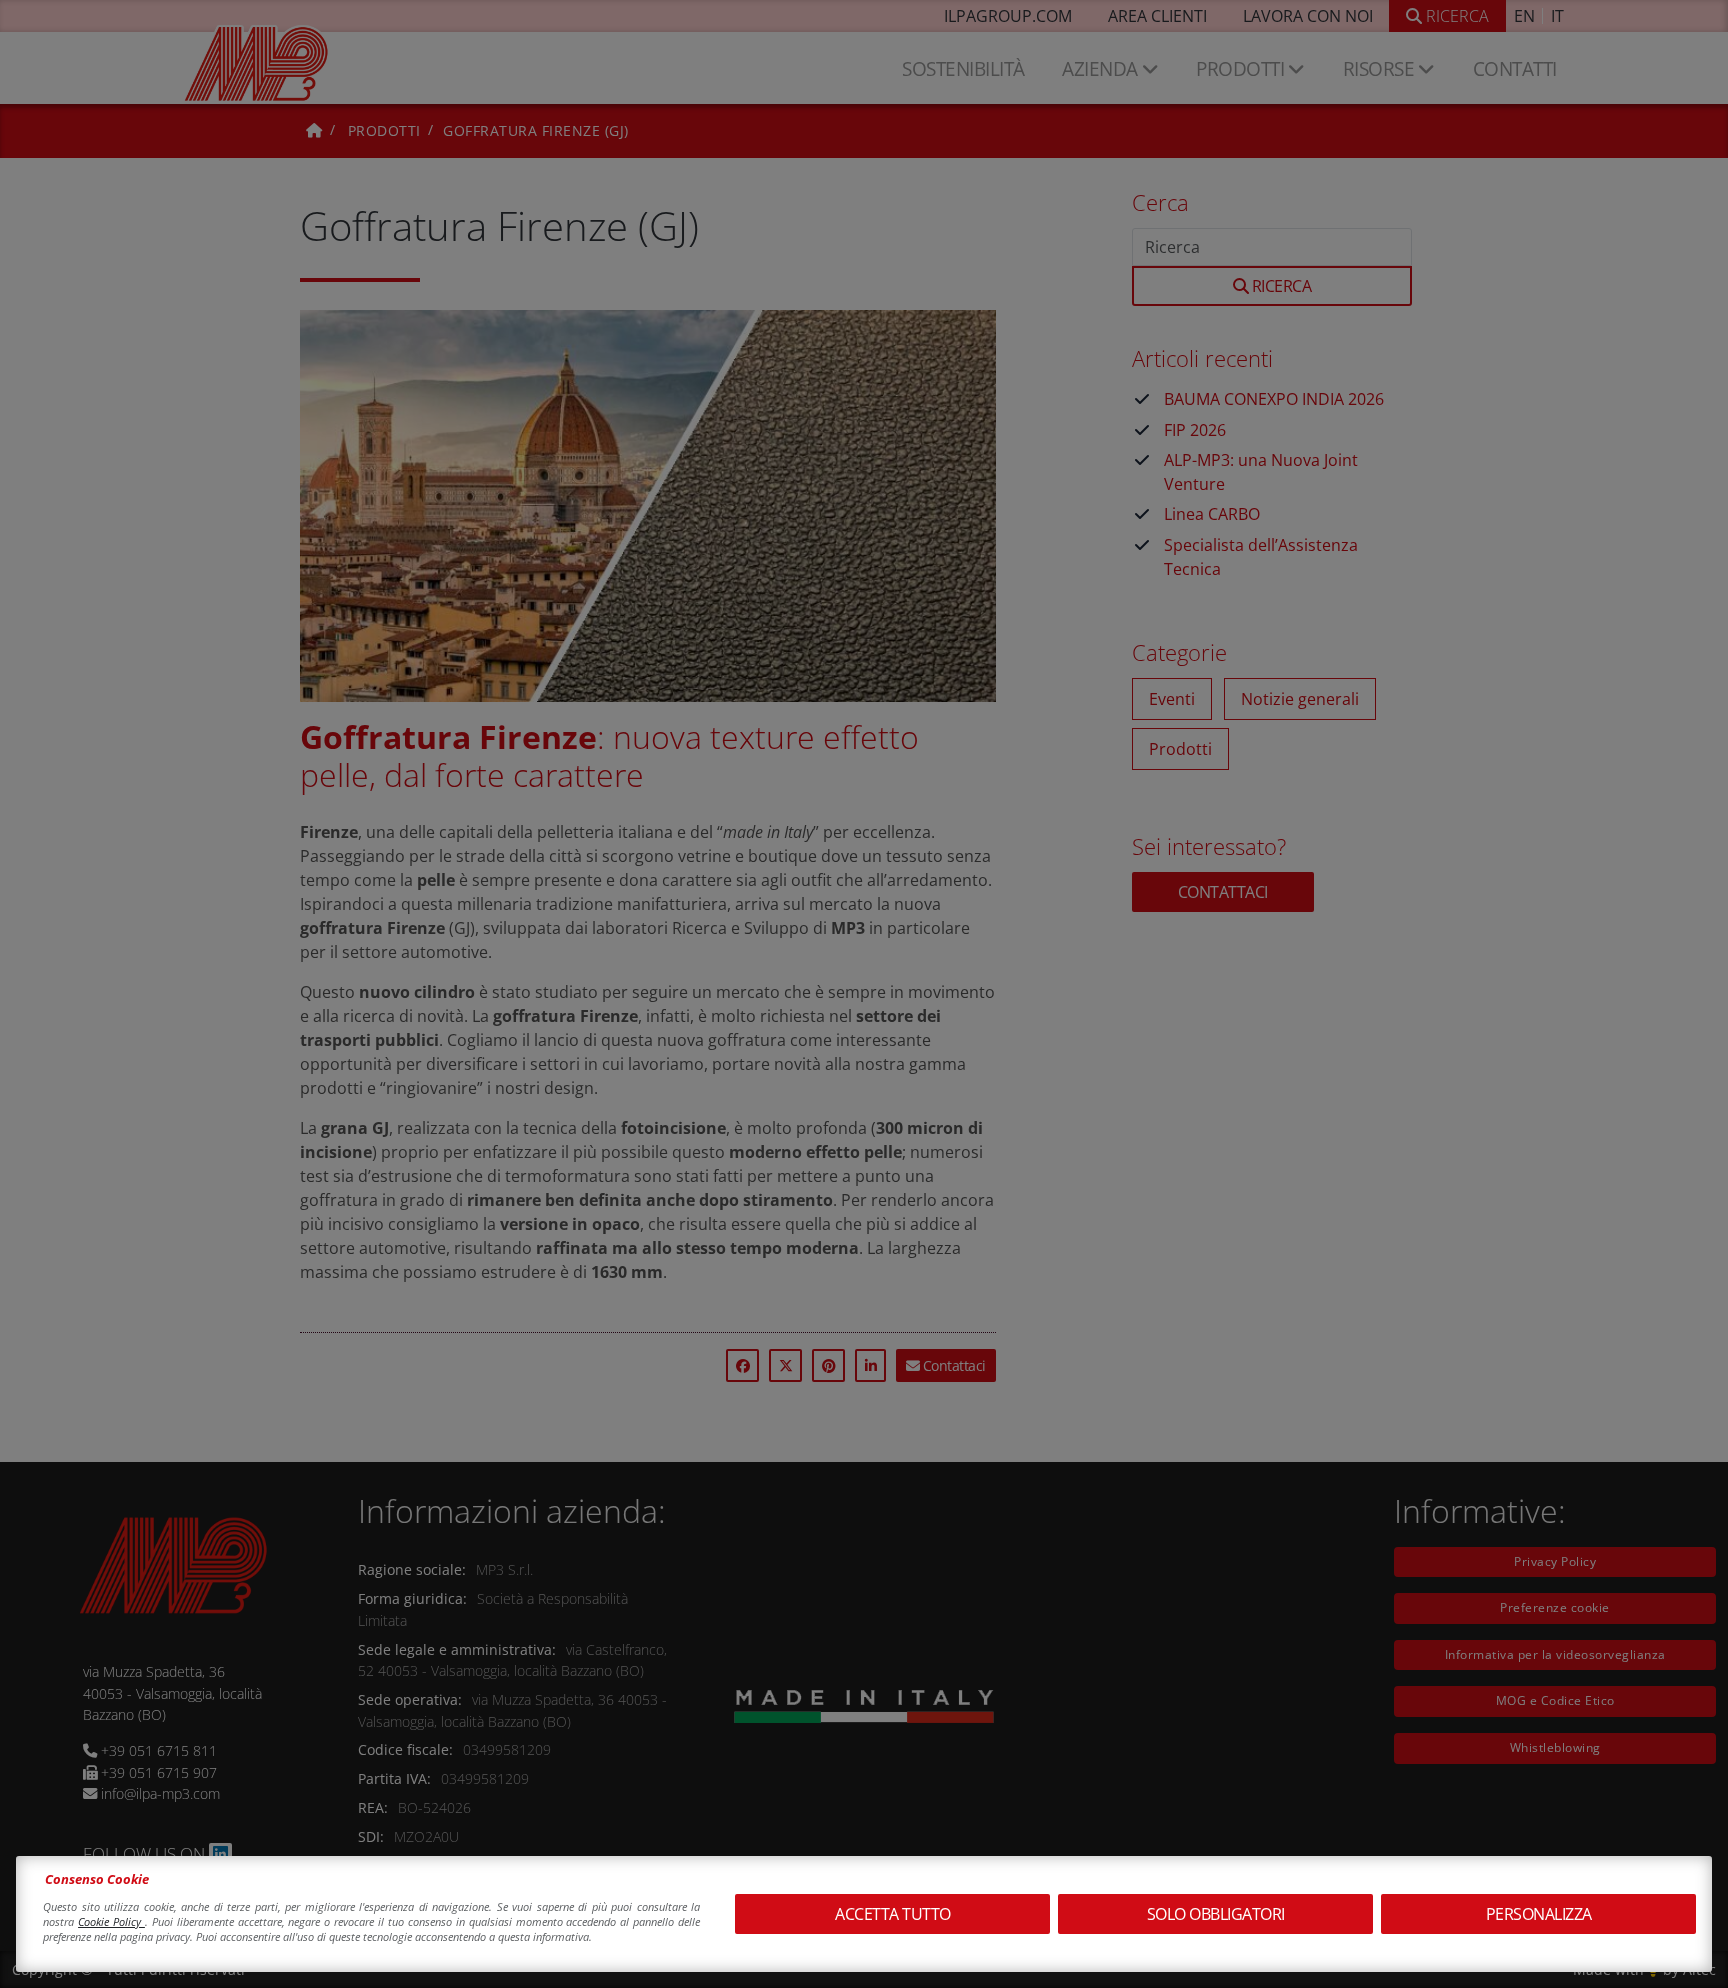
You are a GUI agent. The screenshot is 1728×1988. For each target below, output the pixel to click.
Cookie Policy (111, 1921)
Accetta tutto (893, 1914)
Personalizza (1539, 1914)
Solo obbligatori (1216, 1914)
